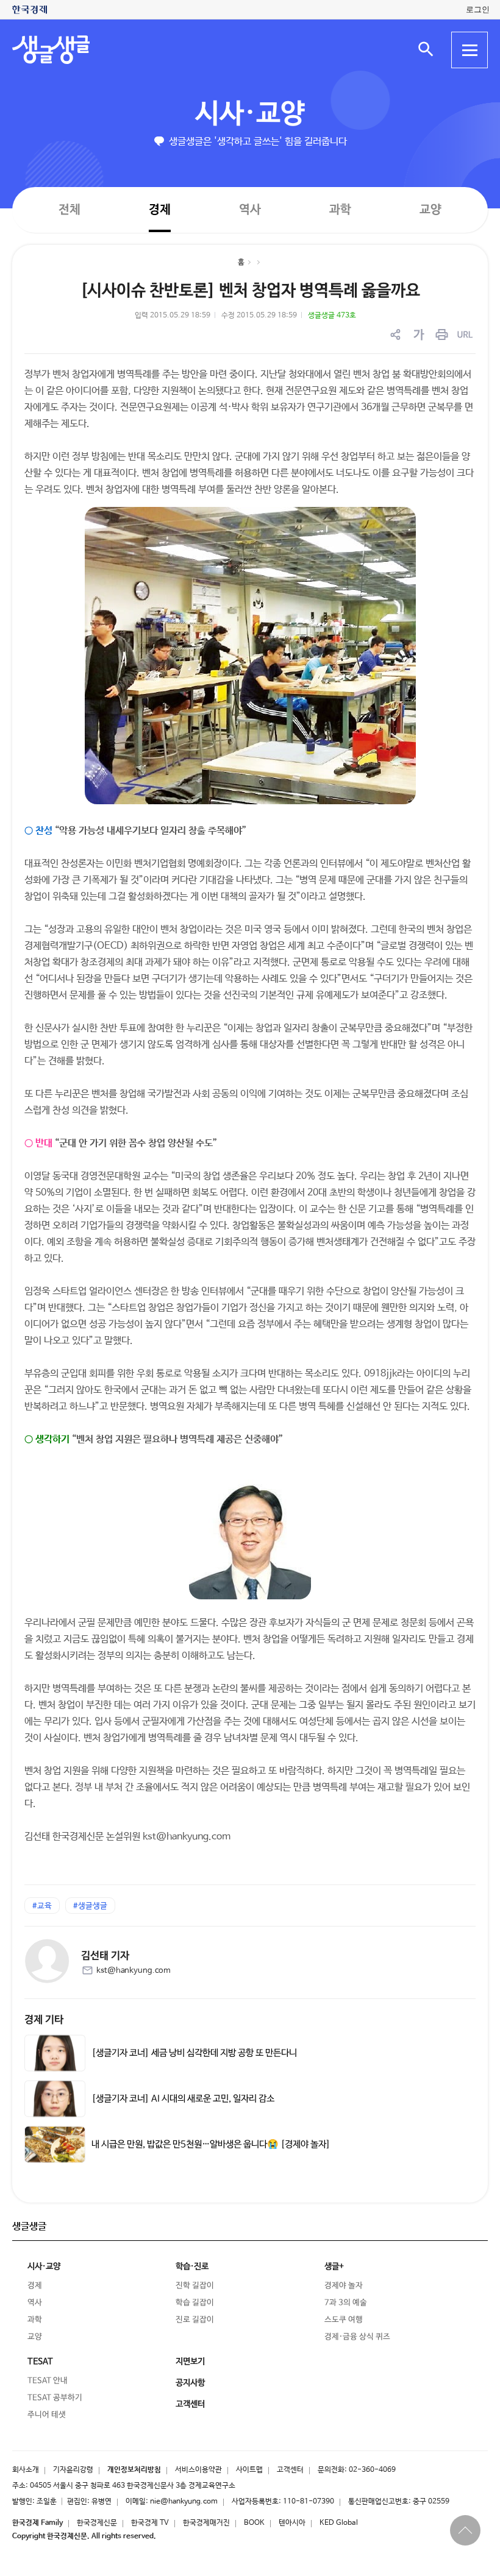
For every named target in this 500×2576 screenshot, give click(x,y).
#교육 (42, 1906)
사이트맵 (249, 2470)
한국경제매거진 (206, 2523)
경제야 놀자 (344, 2286)
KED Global (339, 2523)
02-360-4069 (372, 2470)
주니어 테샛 (47, 2415)
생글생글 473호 (332, 316)
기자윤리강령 (73, 2470)
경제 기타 (44, 2020)
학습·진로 (192, 2266)
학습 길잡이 (195, 2303)
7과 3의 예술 (346, 2303)
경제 (160, 209)
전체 (70, 209)
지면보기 (190, 2362)
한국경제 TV (150, 2523)
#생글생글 (90, 1906)
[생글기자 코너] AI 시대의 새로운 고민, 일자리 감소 (183, 2099)
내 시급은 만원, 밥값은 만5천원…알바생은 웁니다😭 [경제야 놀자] (211, 2145)
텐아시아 (292, 2523)
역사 (250, 209)
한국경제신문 (97, 2523)
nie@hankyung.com (184, 2502)
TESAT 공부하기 (55, 2398)
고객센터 (290, 2470)
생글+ (334, 2266)
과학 (340, 210)
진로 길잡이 (195, 2320)
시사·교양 (250, 114)
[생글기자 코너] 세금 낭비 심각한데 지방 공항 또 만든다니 (194, 2053)
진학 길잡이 (195, 2286)
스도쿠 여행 (344, 2320)
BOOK (254, 2523)
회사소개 (26, 2470)
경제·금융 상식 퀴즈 (357, 2337)
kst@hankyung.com (134, 1971)
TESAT (40, 2362)
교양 (430, 210)
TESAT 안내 (48, 2381)
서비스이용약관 (198, 2470)
